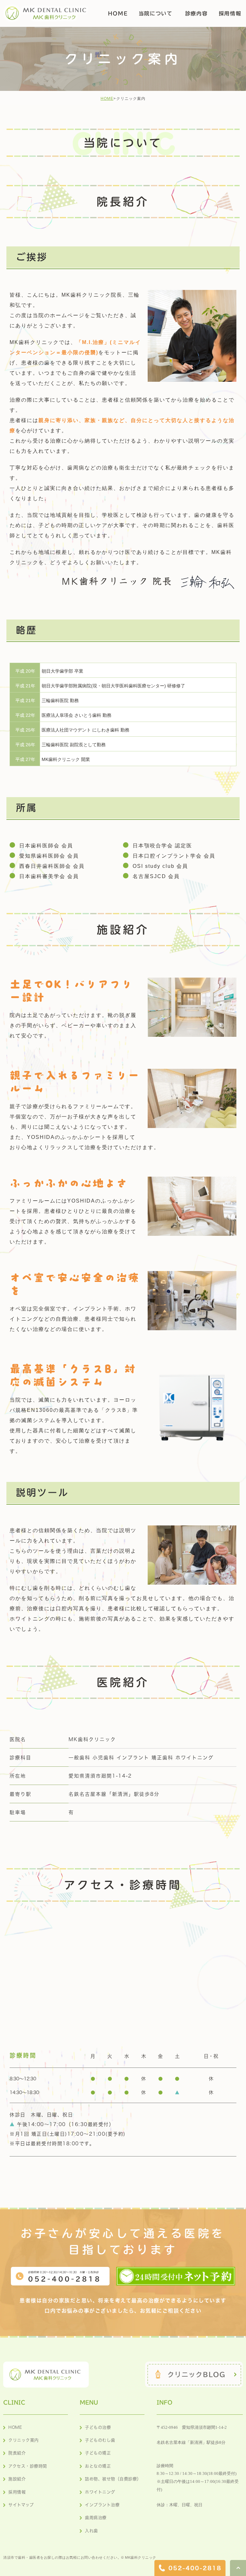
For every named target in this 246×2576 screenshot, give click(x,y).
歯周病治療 (96, 2518)
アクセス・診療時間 (28, 2466)
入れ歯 (91, 2531)
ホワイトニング (100, 2492)
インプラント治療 (102, 2505)
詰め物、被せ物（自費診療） (113, 2479)
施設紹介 (17, 2479)
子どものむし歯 (100, 2440)
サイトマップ (21, 2505)
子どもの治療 (98, 2427)
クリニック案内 (24, 2440)
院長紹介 (17, 2453)
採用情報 (17, 2492)
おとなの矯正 (98, 2466)
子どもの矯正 (98, 2453)
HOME (107, 99)
